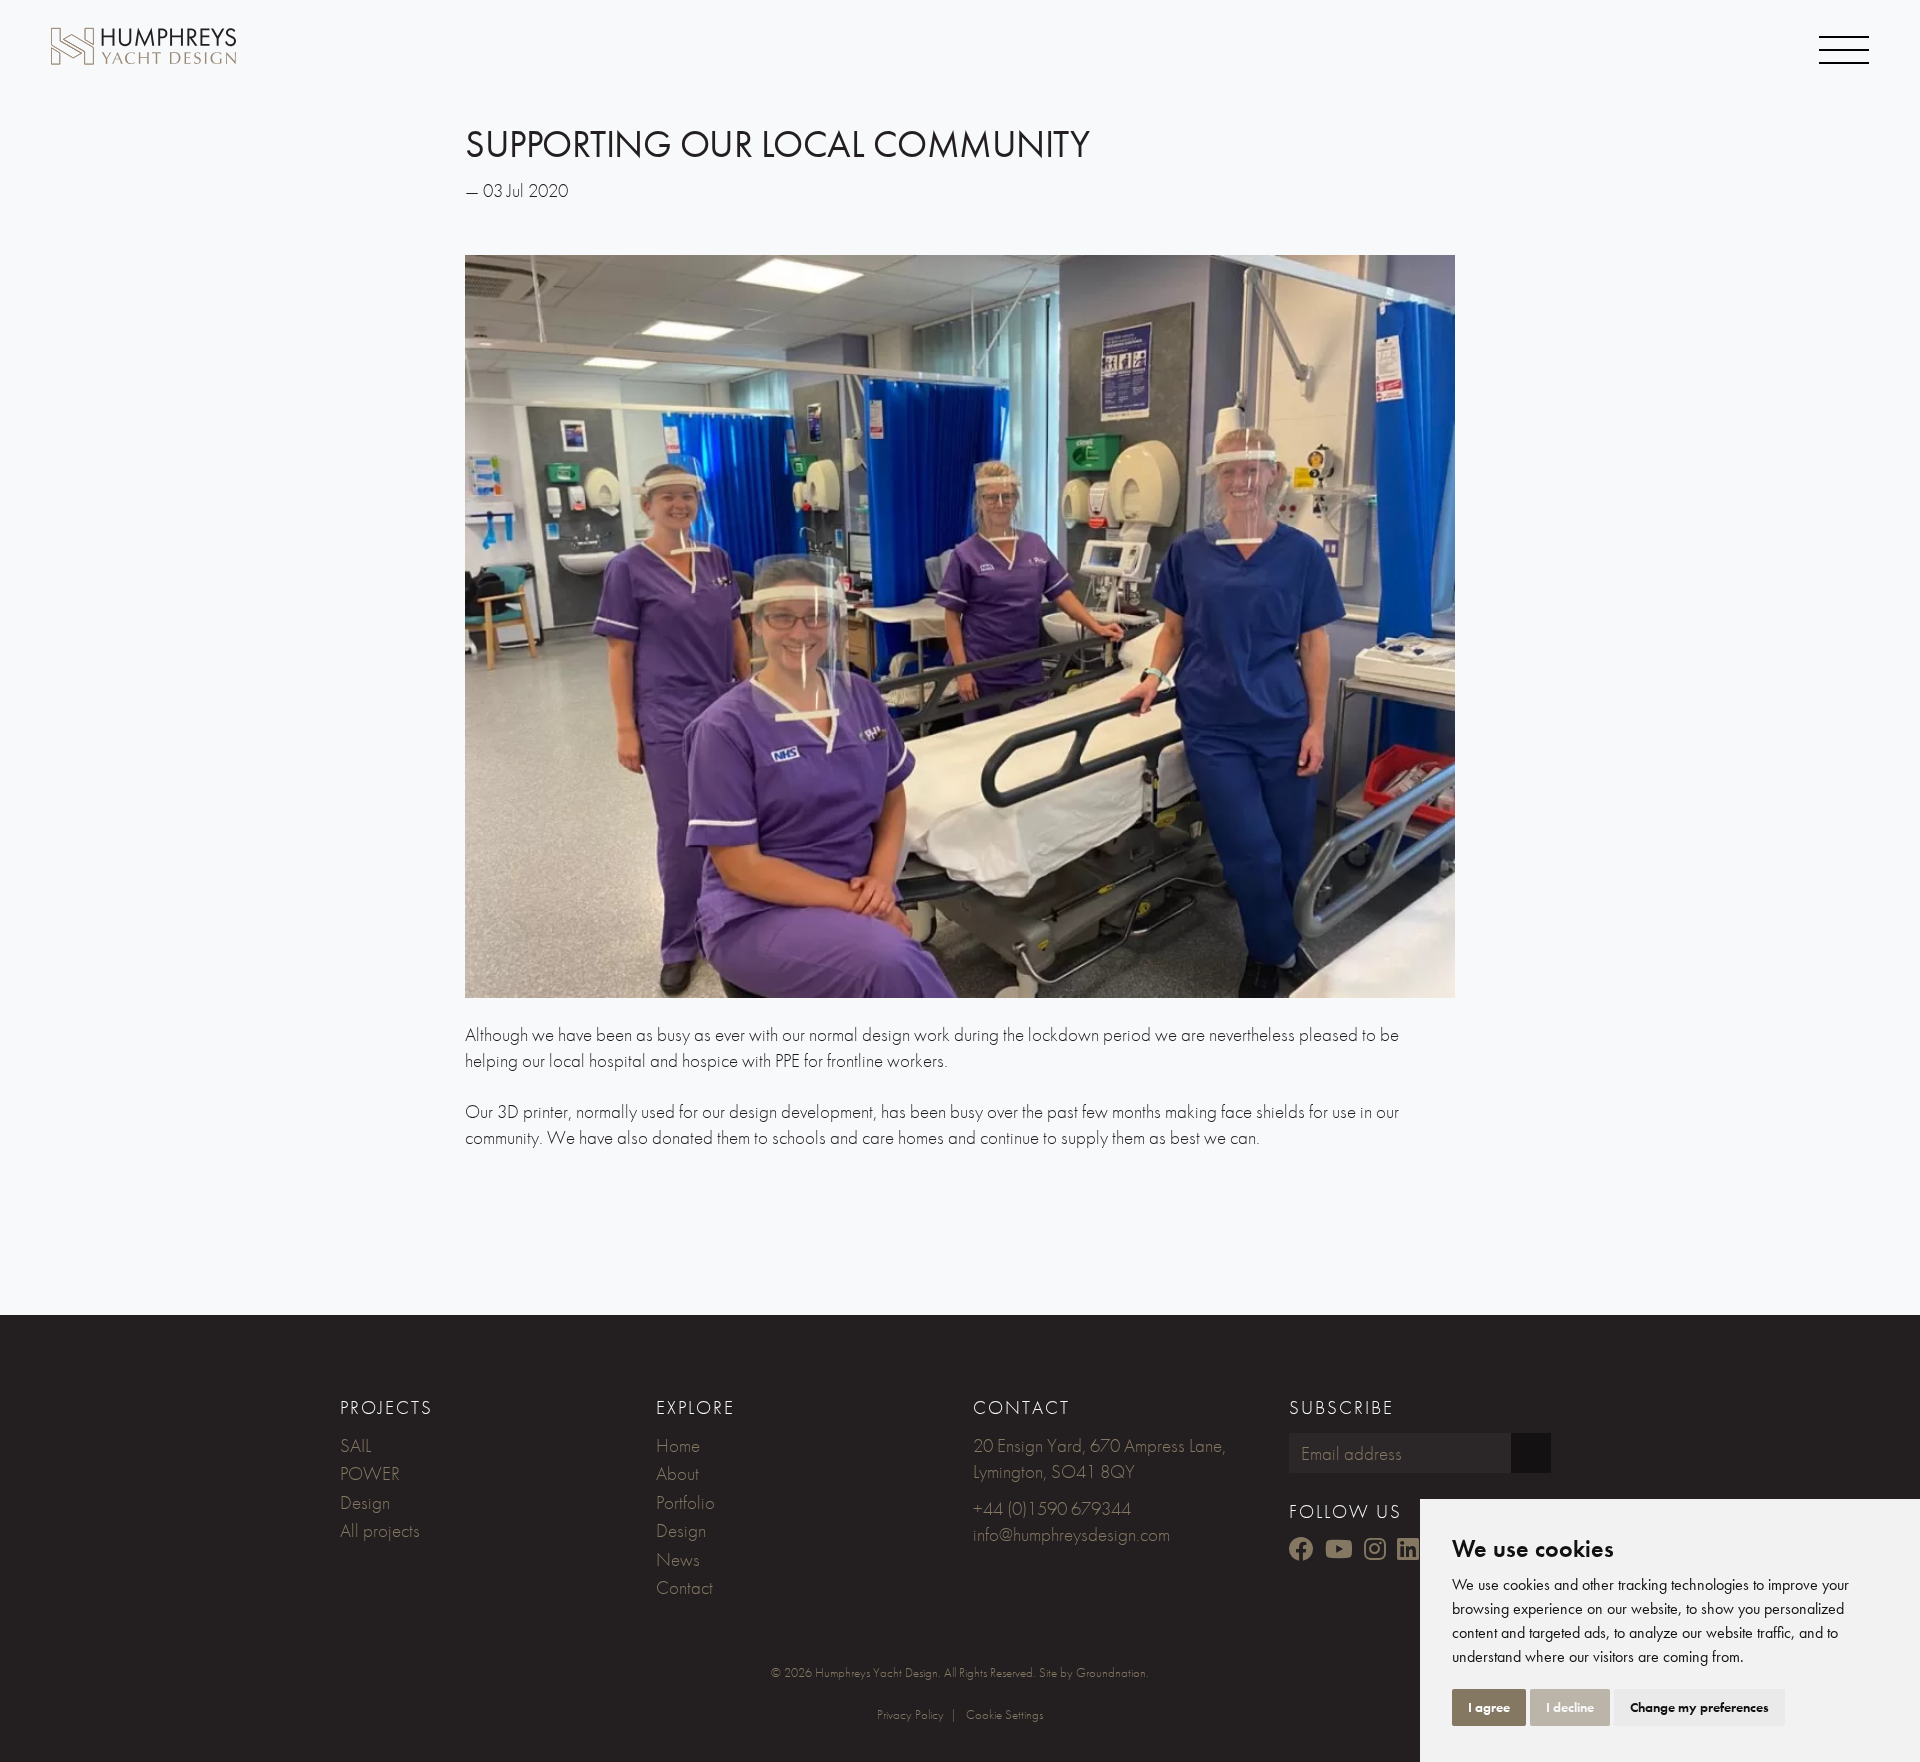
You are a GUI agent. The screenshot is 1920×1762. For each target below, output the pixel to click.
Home (678, 1445)
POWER (370, 1473)
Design (365, 1502)
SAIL (355, 1445)
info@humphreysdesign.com (1071, 1534)
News (678, 1559)
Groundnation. (1112, 1672)
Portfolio (685, 1502)
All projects (380, 1530)
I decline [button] (1570, 1707)
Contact (684, 1587)
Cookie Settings (1004, 1714)
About (677, 1473)
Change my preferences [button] (1699, 1707)
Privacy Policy (910, 1714)
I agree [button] (1489, 1707)
